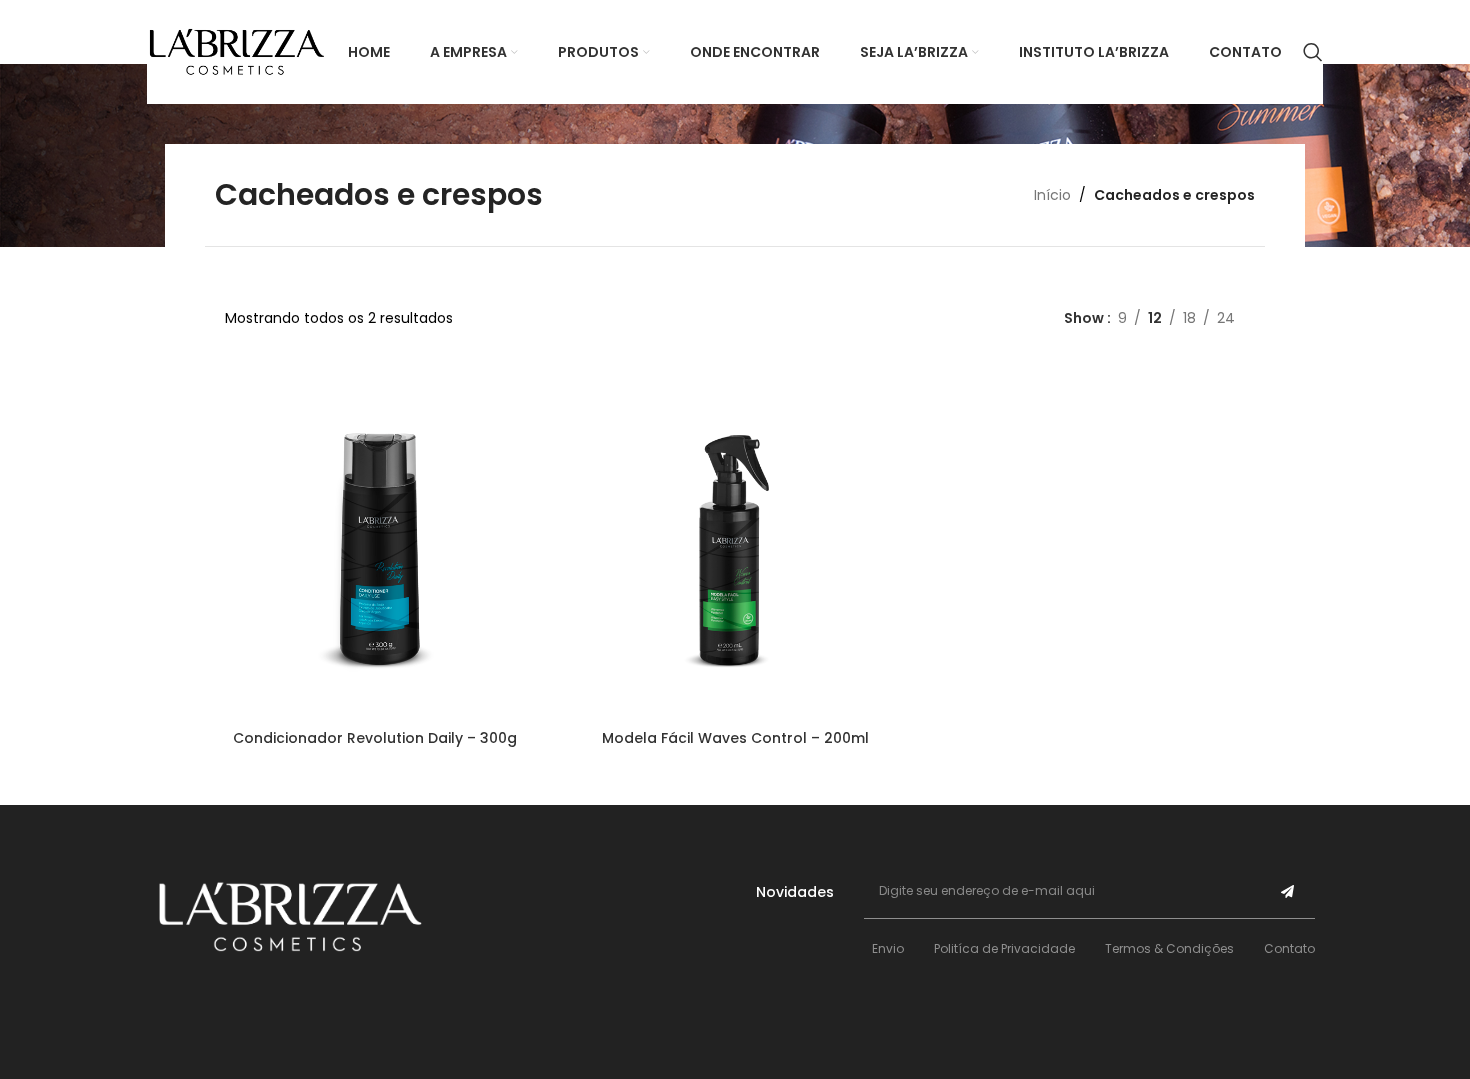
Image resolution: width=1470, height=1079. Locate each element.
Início (1052, 195)
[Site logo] (237, 51)
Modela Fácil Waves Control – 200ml (735, 738)
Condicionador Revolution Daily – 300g (375, 738)
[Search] (1313, 52)
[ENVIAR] (1288, 891)
